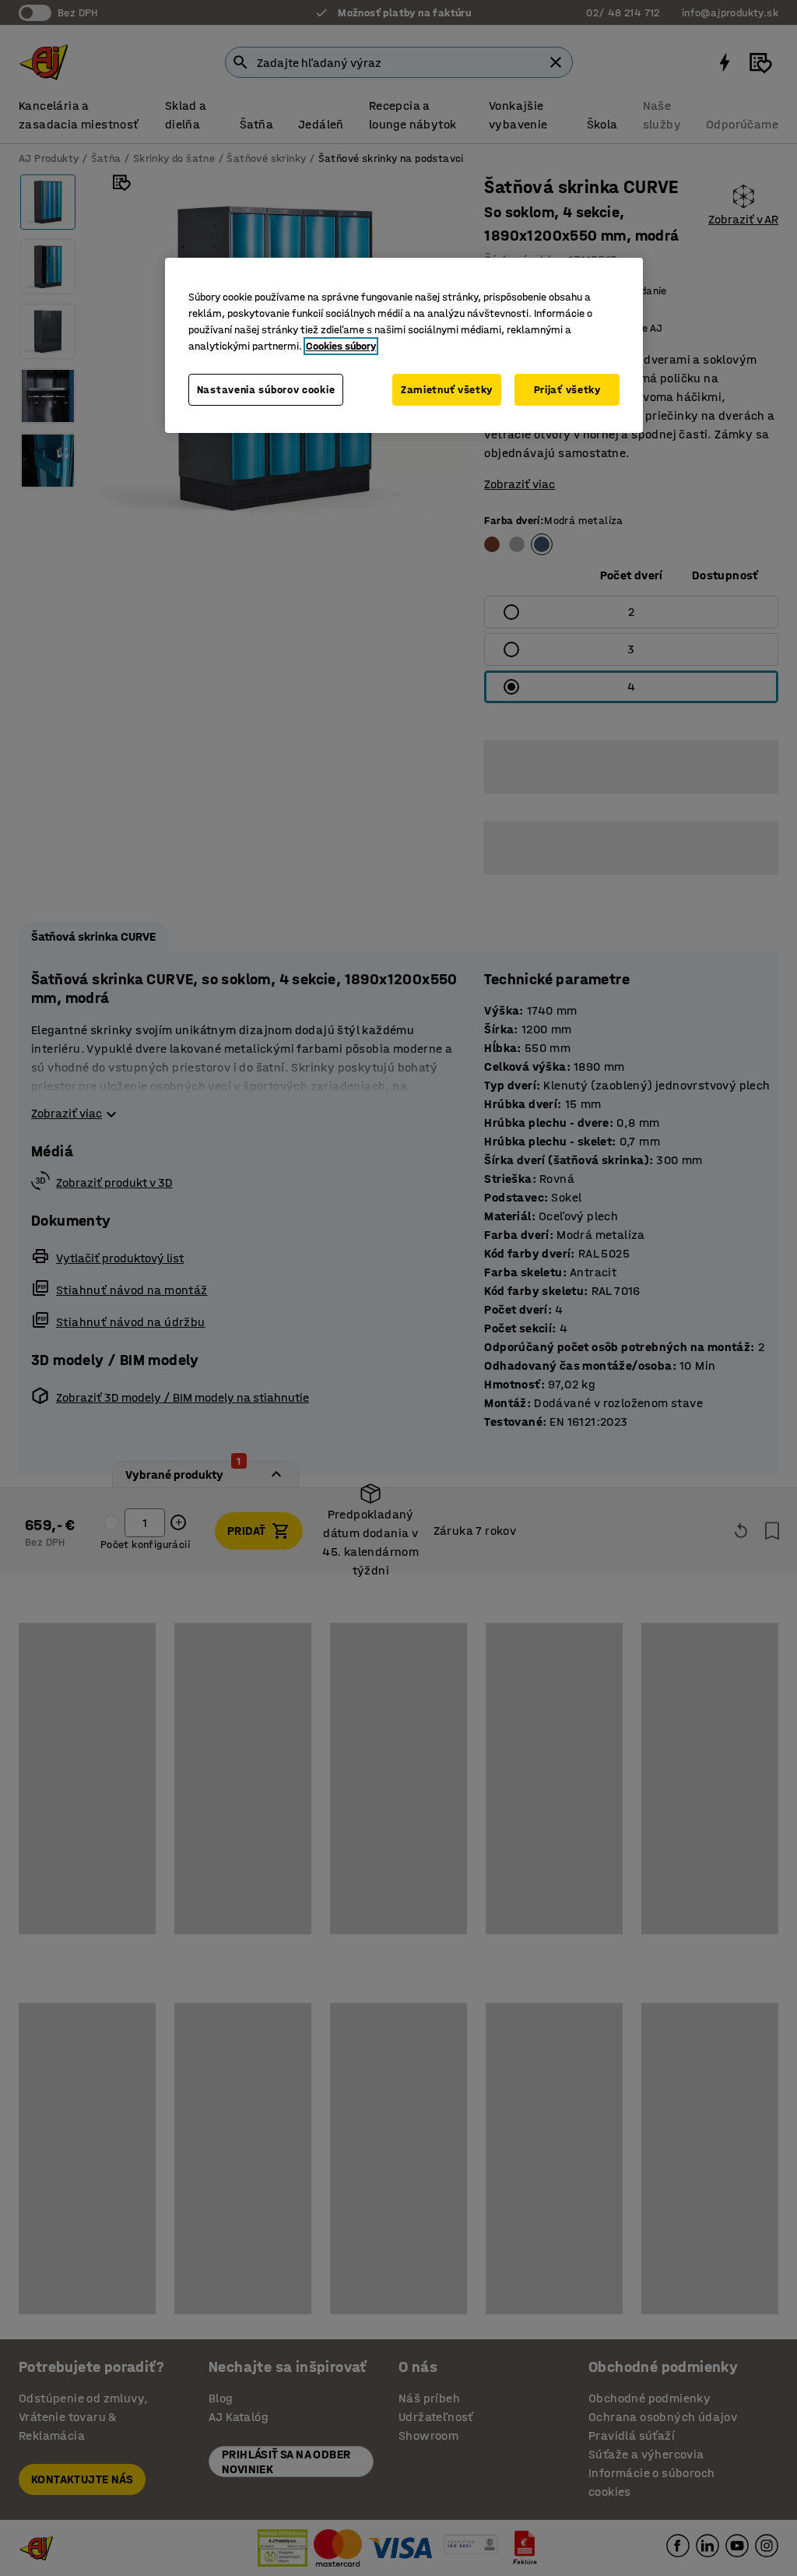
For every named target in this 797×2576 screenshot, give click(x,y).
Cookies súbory (341, 346)
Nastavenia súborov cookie (266, 390)
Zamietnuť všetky (447, 390)
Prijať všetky (567, 390)
